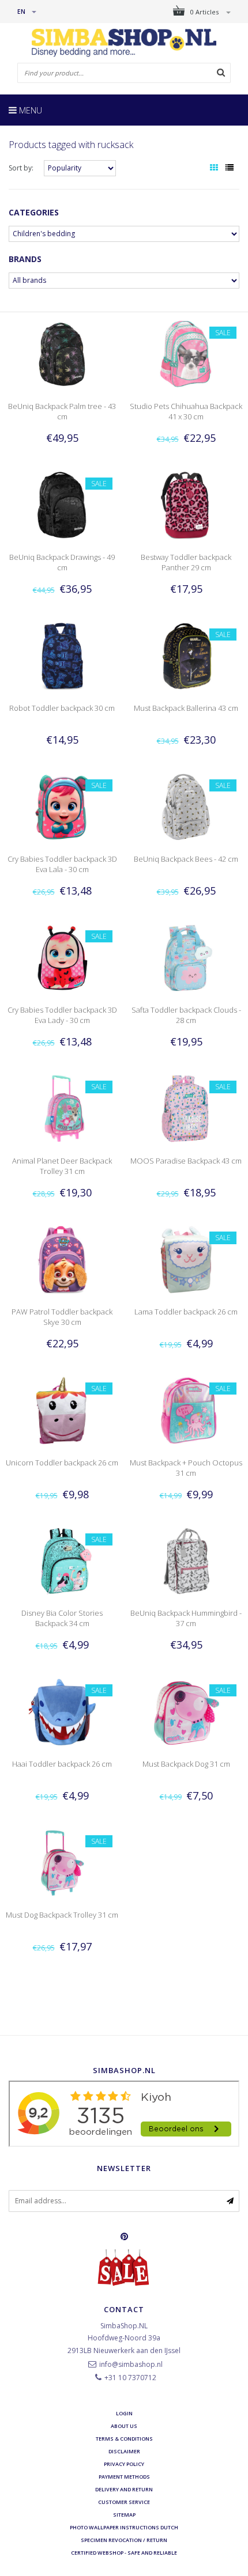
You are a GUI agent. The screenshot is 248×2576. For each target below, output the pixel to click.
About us (124, 2426)
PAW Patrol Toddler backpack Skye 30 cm (62, 1317)
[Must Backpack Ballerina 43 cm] (186, 655)
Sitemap (124, 2515)
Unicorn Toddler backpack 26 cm (62, 1463)
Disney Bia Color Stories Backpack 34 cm (62, 1618)
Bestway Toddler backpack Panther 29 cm (186, 562)
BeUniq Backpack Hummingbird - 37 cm (186, 1618)
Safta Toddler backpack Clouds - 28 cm (186, 1015)
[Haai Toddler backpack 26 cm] (62, 1711)
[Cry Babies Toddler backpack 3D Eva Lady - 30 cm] (62, 957)
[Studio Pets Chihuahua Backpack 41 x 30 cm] (186, 353)
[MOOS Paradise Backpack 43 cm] (186, 1108)
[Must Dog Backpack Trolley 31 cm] (62, 1862)
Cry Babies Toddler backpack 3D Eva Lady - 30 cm (62, 1015)
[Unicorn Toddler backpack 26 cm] (62, 1410)
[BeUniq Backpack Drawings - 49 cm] (62, 504)
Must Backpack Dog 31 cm (186, 1764)
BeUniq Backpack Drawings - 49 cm (62, 562)
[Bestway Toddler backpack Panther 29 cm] (186, 504)
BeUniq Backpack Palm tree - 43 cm (62, 411)
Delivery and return (124, 2489)
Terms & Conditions (124, 2439)
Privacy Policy (124, 2464)
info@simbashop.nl (131, 2364)
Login (124, 2413)
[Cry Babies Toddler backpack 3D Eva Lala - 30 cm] (62, 806)
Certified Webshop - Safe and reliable (124, 2553)
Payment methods (124, 2477)
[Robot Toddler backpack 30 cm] (62, 655)
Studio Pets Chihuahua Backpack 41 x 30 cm (186, 411)
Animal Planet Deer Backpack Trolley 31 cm (62, 1166)
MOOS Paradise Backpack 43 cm (186, 1161)
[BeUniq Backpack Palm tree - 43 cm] (62, 353)
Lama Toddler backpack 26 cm (186, 1312)
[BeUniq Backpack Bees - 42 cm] (186, 806)
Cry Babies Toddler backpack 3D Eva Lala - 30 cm (62, 864)
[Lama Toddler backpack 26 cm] (186, 1259)
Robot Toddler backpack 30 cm (62, 708)
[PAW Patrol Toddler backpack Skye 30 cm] (62, 1259)
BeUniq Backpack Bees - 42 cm (186, 859)
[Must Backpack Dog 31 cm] (186, 1711)
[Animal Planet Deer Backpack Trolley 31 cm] (62, 1108)
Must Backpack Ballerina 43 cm (186, 708)
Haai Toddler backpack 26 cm (62, 1764)
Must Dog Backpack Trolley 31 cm (62, 1915)
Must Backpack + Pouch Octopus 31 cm (186, 1468)
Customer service (124, 2502)
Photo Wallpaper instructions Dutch (124, 2527)
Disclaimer (124, 2451)
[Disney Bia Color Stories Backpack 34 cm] (62, 1561)
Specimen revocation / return (124, 2540)
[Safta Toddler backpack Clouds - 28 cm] (186, 957)
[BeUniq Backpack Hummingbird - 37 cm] (186, 1561)
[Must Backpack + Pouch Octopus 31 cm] (186, 1410)
